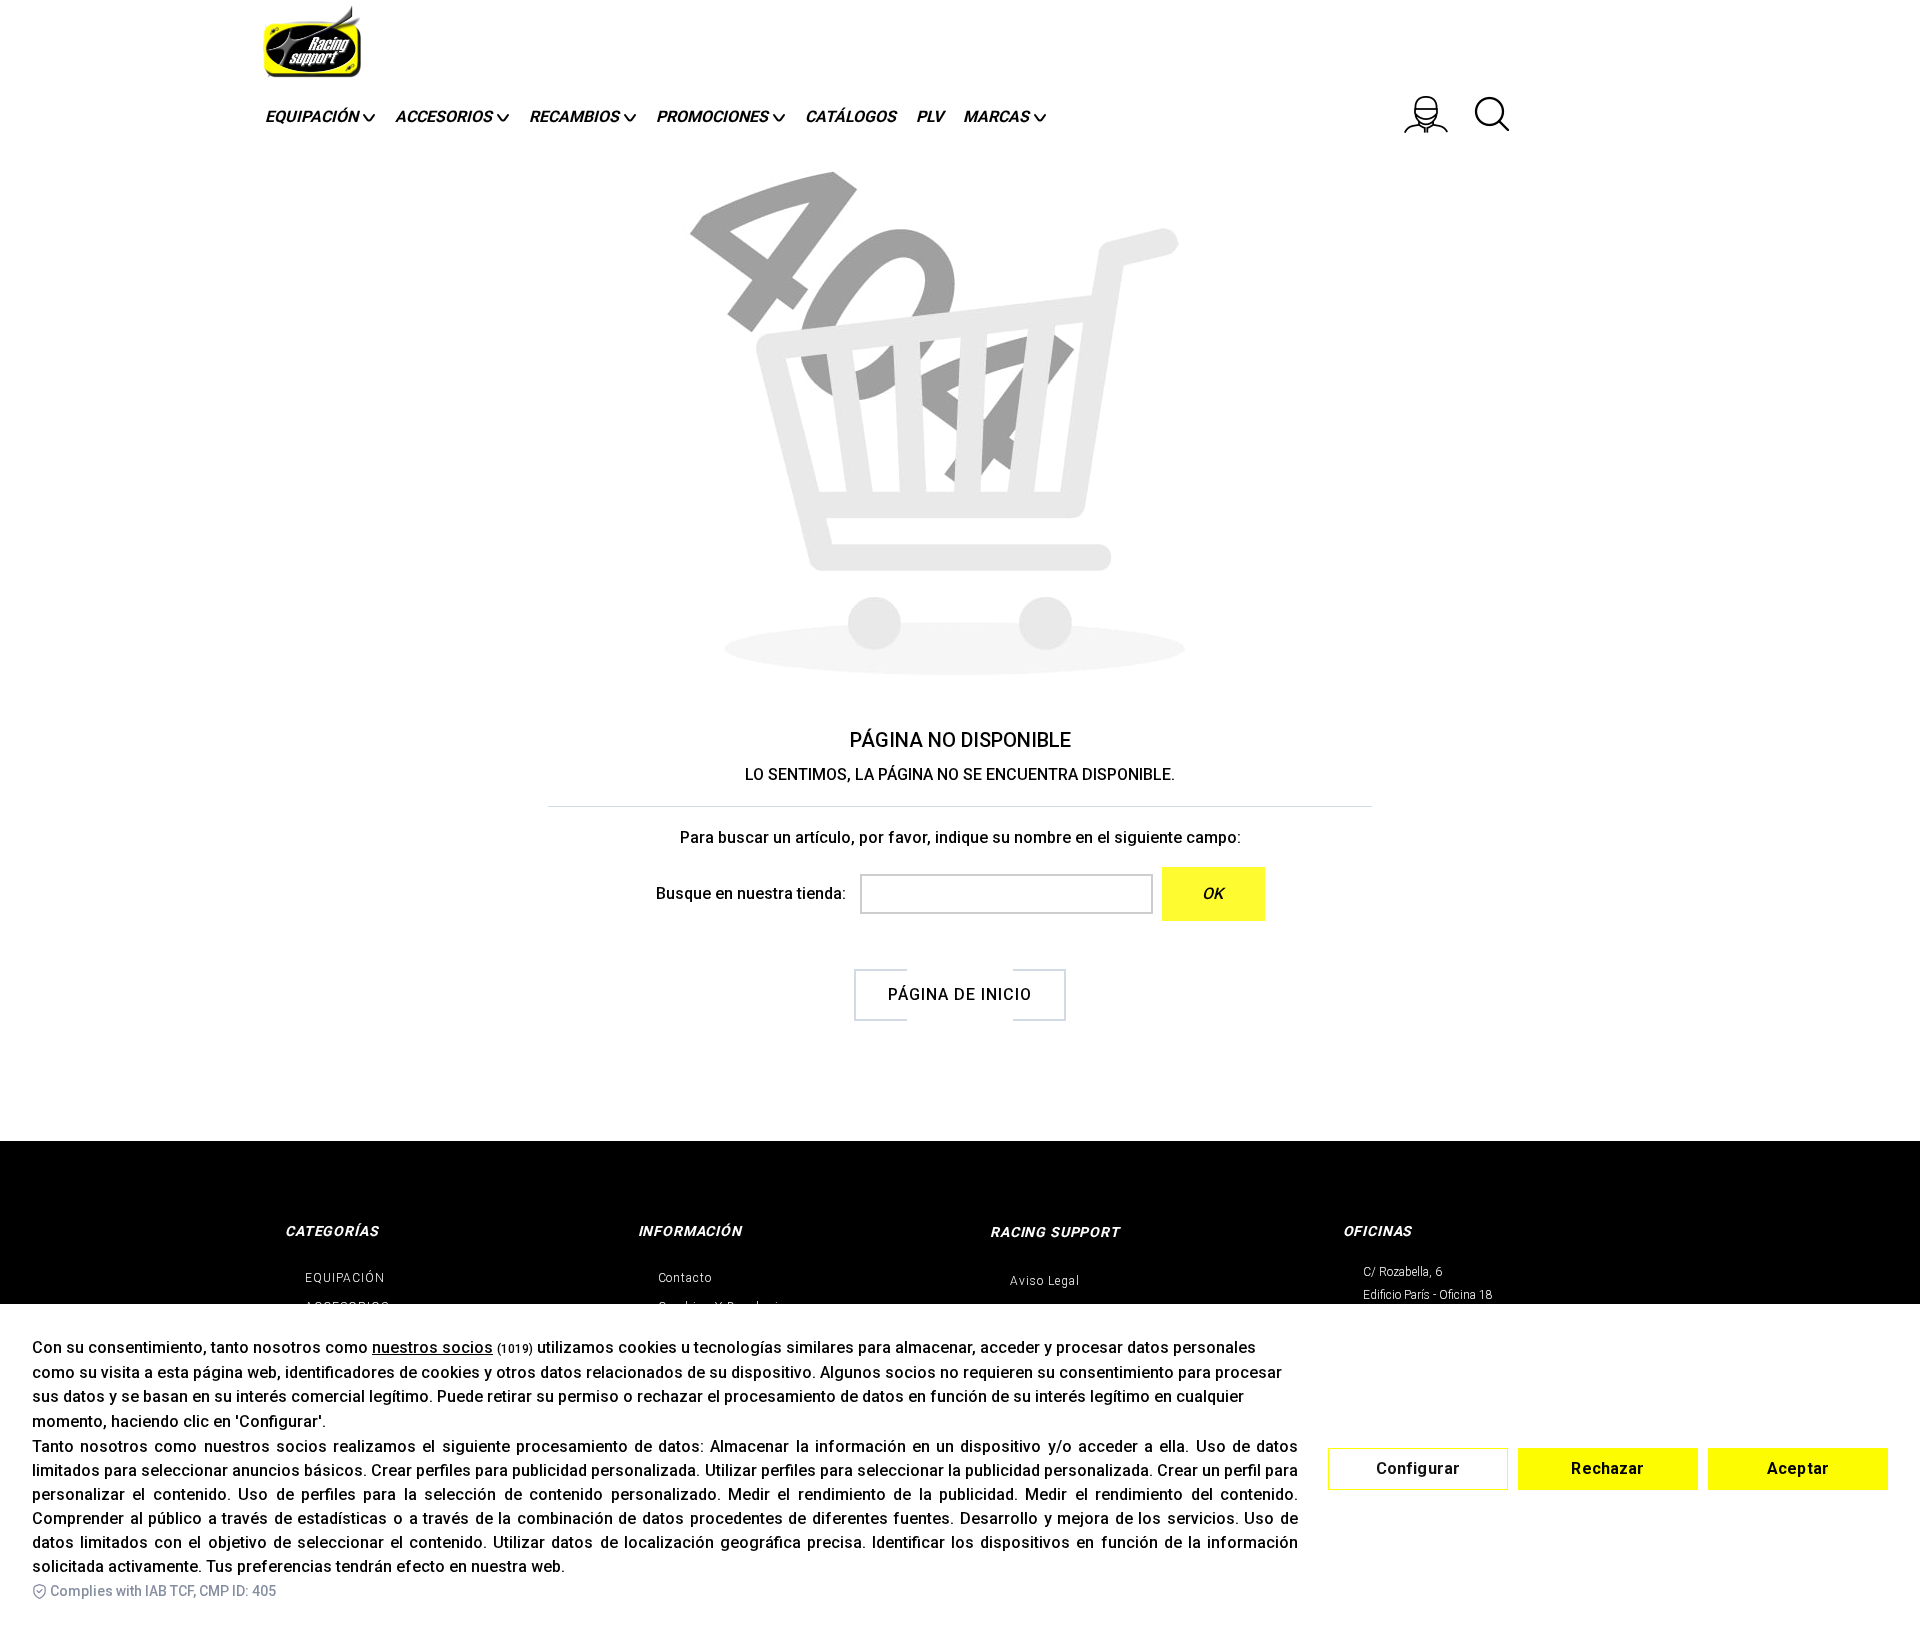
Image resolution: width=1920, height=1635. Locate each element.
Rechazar (1607, 1468)
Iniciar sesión (1439, 114)
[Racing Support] (315, 47)
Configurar (1418, 1468)
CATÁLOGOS (850, 116)
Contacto (685, 1278)
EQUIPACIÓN (345, 1278)
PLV (929, 116)
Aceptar (1798, 1468)
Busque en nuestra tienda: (751, 893)
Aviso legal (1045, 1281)
